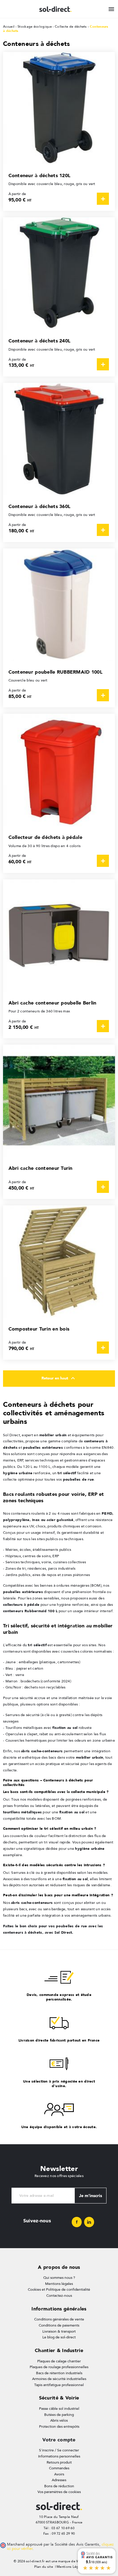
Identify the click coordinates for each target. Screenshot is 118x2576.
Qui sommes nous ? (59, 2278)
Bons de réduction (59, 2486)
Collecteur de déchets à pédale (45, 837)
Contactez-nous (59, 2296)
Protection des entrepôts (59, 2427)
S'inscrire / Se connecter (59, 2450)
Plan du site (44, 2567)
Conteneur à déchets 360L (40, 506)
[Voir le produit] (103, 199)
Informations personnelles (59, 2456)
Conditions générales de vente (59, 2319)
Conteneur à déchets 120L (40, 175)
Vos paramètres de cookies (59, 2492)
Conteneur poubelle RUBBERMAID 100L (56, 672)
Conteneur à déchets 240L (40, 341)
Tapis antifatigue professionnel (59, 2385)
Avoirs (59, 2474)
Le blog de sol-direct (59, 2337)
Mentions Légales (71, 2567)
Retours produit (59, 2462)
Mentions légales (59, 2284)
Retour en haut (59, 1378)
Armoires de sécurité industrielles (59, 2379)
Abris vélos (59, 2420)
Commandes (59, 2468)
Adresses (59, 2480)
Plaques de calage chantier (59, 2361)
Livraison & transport (59, 2331)
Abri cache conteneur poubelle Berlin (52, 1003)
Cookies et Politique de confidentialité (59, 2289)
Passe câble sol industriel (59, 2409)
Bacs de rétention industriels (59, 2373)
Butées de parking (59, 2415)
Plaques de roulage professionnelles (59, 2367)
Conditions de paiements (59, 2325)
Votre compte (59, 2440)
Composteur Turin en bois (39, 1329)
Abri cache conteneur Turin (41, 1168)
